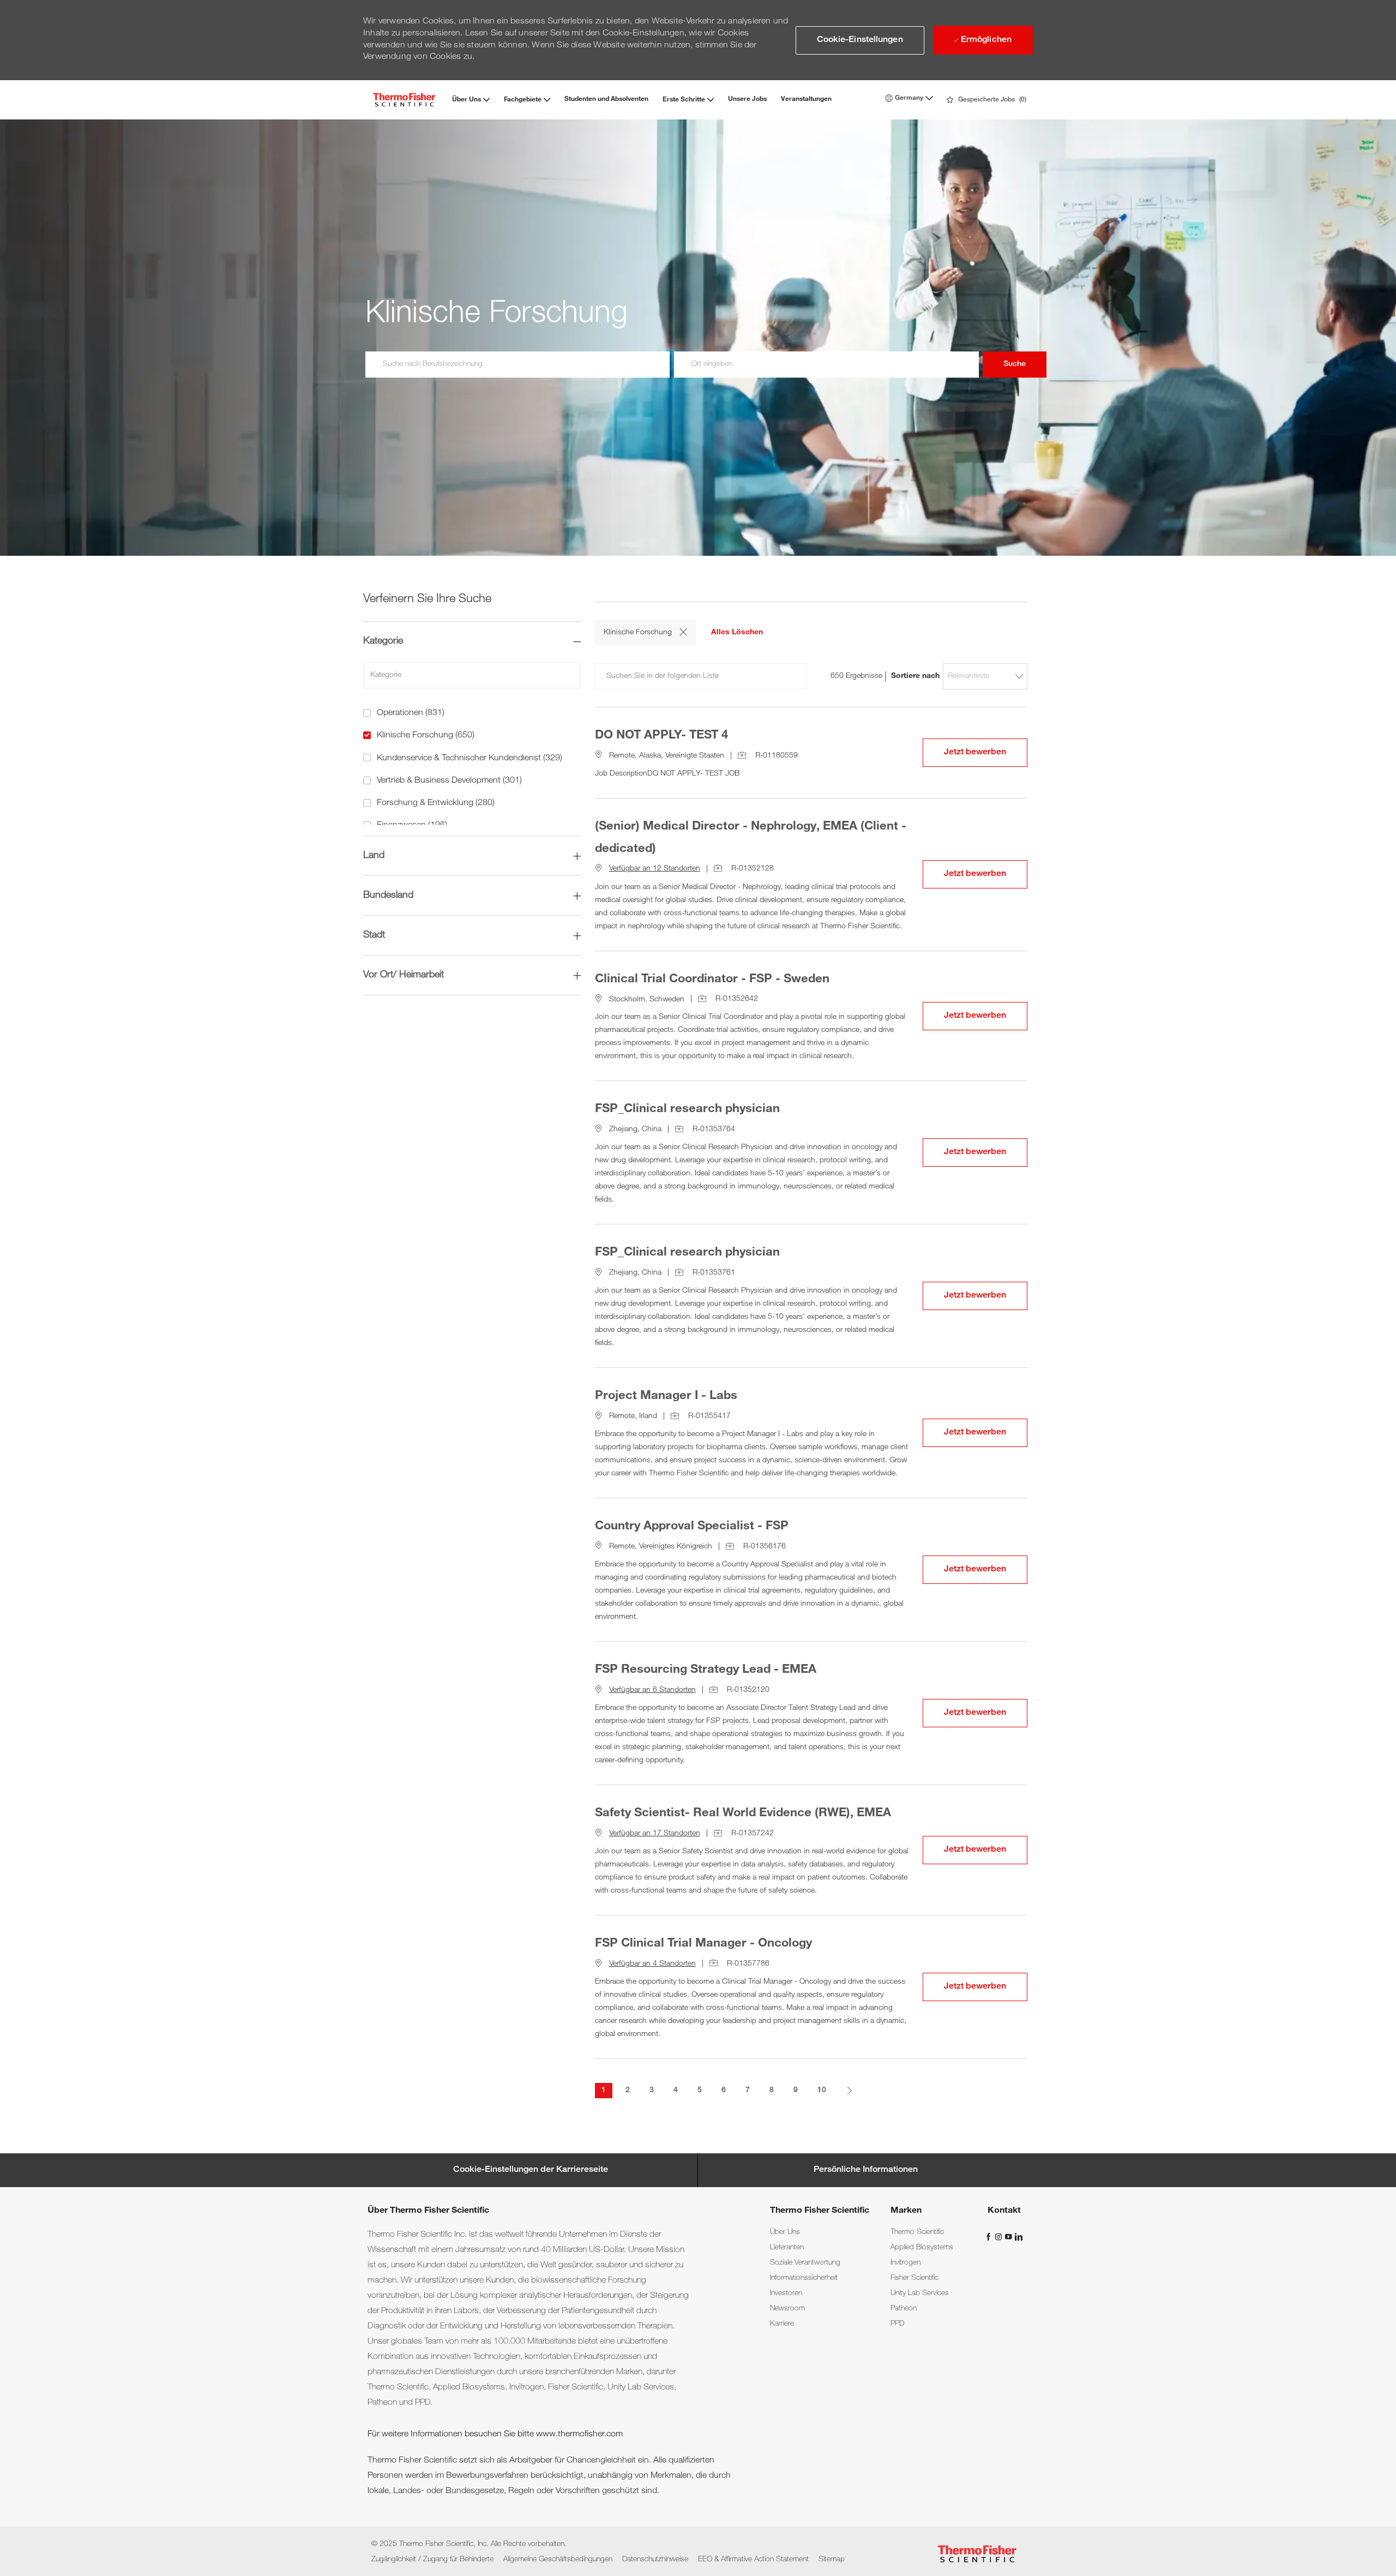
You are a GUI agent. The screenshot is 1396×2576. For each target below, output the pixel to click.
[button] (860, 40)
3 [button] (652, 2091)
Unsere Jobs (747, 99)
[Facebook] (990, 2237)
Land (374, 856)
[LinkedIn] (1018, 2237)
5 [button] (700, 2091)
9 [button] (796, 2091)
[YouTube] (1009, 2237)
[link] (785, 2232)
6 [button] (724, 2091)
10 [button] (822, 2091)
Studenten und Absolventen (606, 99)
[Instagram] (1000, 2237)
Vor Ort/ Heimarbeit (404, 975)
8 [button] (772, 2091)
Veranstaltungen (806, 99)
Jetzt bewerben (986, 752)
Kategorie (383, 641)
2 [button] (628, 2091)
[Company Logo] (404, 100)
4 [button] (676, 2091)
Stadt (374, 935)
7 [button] (748, 2091)
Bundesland (388, 896)
